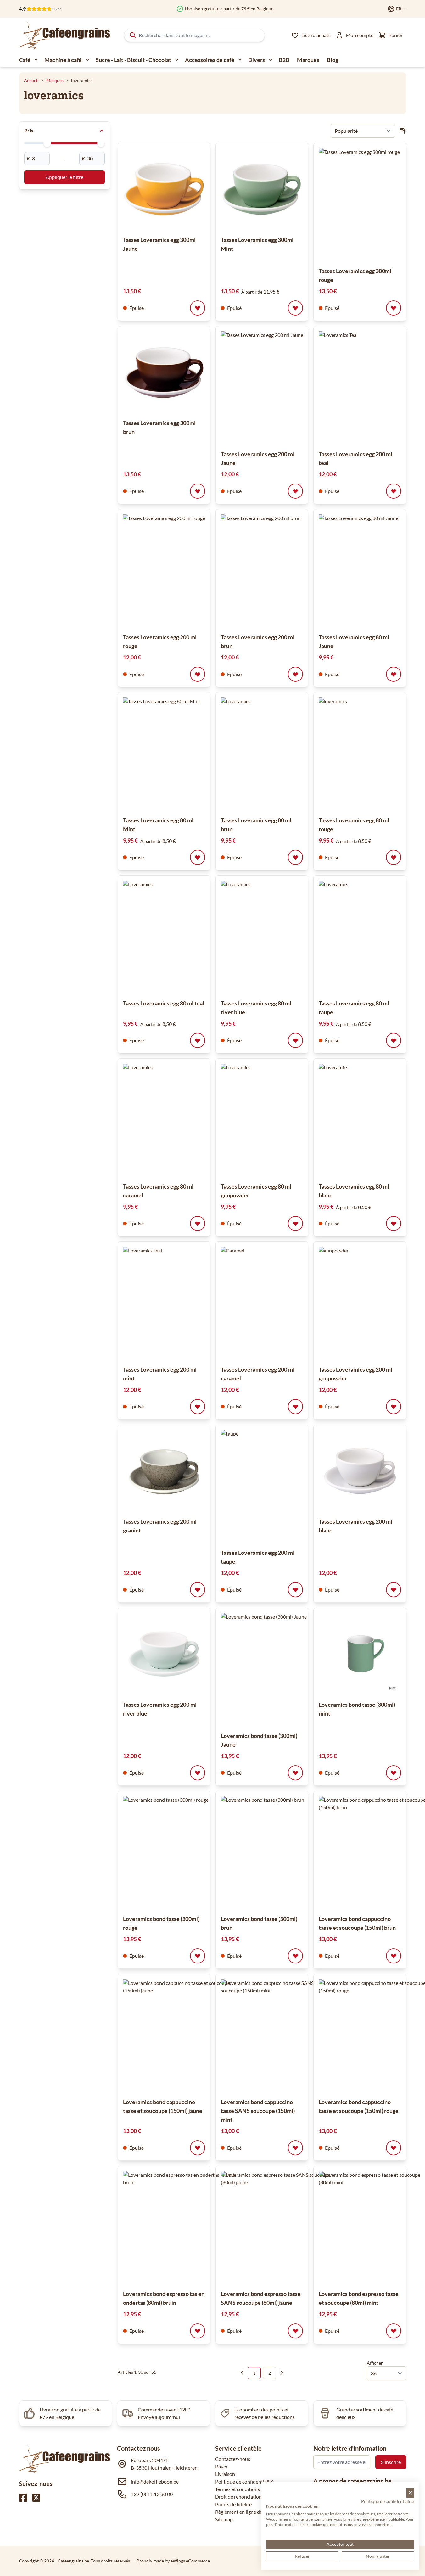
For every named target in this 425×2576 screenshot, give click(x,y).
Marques (308, 60)
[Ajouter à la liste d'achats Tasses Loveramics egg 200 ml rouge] (198, 674)
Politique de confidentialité (244, 2481)
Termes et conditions (238, 2489)
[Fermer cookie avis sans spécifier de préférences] (410, 2493)
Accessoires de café (210, 60)
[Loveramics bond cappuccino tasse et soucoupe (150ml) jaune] (180, 2036)
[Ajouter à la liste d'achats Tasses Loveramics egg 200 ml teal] (394, 491)
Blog (333, 60)
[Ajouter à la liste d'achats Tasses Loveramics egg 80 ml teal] (198, 1040)
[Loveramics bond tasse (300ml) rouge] (180, 1853)
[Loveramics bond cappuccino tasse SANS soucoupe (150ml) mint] (277, 2036)
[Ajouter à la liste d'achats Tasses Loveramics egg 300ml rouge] (394, 308)
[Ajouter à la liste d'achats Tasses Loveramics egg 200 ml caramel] (295, 1407)
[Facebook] (23, 2498)
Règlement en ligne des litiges (247, 2512)
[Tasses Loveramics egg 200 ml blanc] (360, 1471)
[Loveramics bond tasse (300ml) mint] (360, 1654)
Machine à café (63, 60)
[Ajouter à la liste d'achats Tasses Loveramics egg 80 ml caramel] (198, 1224)
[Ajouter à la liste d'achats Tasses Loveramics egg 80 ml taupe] (394, 1040)
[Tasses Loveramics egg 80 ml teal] (180, 937)
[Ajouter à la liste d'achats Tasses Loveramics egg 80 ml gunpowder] (295, 1224)
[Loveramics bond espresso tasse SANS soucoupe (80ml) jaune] (277, 2228)
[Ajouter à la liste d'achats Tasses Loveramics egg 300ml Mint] (295, 308)
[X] (36, 2498)
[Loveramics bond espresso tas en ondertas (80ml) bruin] (180, 2228)
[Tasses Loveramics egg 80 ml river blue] (277, 937)
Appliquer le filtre (64, 177)
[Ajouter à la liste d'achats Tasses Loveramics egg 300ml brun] (198, 491)
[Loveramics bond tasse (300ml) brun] (277, 1853)
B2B (284, 60)
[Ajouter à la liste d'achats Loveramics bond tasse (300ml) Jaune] (295, 1773)
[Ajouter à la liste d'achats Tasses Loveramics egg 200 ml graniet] (198, 1590)
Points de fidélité (233, 2504)
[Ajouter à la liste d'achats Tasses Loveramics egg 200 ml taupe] (295, 1590)
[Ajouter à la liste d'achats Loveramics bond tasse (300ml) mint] (394, 1773)
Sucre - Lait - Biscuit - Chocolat (133, 60)
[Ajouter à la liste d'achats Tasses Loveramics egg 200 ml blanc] (394, 1590)
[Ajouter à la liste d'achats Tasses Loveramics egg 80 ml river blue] (295, 1040)
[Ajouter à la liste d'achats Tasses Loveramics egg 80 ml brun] (295, 857)
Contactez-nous (233, 2459)
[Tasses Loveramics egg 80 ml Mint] (180, 754)
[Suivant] (282, 2373)
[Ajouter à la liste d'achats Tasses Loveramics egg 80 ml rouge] (394, 857)
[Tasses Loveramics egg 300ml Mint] (262, 189)
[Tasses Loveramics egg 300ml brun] (164, 372)
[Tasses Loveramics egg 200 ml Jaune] (277, 388)
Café (25, 60)
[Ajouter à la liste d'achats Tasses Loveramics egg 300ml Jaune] (198, 308)
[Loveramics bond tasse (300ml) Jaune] (277, 1670)
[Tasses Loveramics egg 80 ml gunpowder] (277, 1120)
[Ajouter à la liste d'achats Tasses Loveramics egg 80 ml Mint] (198, 857)
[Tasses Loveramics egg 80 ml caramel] (180, 1120)
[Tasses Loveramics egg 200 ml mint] (180, 1303)
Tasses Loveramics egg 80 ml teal (164, 1003)
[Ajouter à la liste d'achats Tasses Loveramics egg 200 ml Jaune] (295, 491)
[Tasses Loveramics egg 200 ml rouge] (180, 571)
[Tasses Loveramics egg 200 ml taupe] (277, 1487)
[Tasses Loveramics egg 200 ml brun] (277, 571)
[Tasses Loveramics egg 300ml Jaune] (164, 189)
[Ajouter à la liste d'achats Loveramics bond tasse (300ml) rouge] (198, 1956)
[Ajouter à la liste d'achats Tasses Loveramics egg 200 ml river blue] (198, 1773)
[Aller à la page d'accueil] (64, 35)
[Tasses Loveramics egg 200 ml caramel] (277, 1303)
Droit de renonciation (238, 2497)
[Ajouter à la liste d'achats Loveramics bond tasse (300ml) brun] (295, 1956)
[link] (242, 2373)
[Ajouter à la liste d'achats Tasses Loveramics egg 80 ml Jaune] (394, 674)
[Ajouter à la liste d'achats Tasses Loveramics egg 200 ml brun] (295, 674)
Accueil (31, 80)
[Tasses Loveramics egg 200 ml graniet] (164, 1471)
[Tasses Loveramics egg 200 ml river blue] (164, 1654)
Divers (257, 60)
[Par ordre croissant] (403, 131)
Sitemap (224, 2519)
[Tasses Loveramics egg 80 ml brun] (277, 754)
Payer (221, 2466)
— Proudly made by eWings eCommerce (171, 2561)
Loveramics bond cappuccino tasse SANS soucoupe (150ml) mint (258, 2111)
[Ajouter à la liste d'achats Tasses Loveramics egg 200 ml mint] (198, 1407)
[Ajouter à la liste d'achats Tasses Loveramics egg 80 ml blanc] (394, 1224)
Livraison (225, 2474)
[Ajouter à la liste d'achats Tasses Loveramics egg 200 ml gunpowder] (394, 1407)
